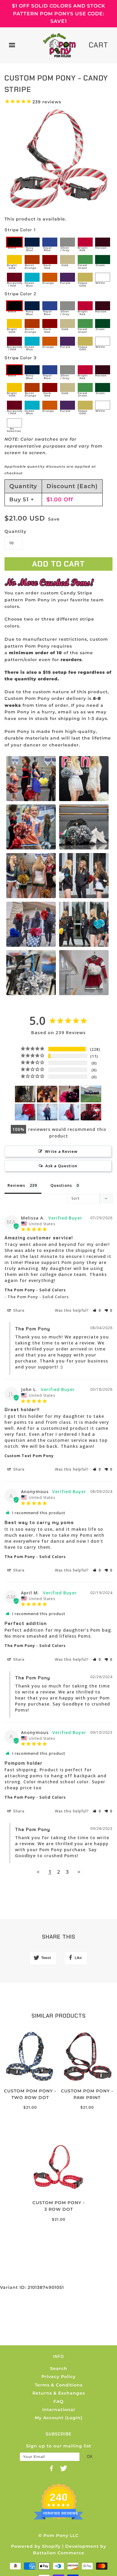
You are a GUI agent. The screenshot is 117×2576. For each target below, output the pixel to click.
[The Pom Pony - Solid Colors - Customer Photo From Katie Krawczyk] (69, 1094)
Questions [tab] (61, 1185)
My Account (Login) (59, 2418)
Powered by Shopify (36, 2546)
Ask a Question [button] (61, 1166)
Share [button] (18, 1310)
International (59, 2410)
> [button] (79, 1872)
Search (59, 2368)
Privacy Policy (58, 2377)
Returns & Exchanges (59, 2393)
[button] (97, 1310)
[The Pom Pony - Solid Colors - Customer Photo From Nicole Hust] (91, 1094)
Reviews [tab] (16, 1185)
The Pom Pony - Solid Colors (35, 1290)
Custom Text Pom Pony (29, 1456)
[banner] (59, 45)
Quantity (13, 531)
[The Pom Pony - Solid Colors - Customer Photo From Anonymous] (25, 1094)
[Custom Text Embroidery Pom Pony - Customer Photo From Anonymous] (47, 1094)
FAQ (58, 2401)
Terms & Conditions (59, 2385)
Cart (98, 45)
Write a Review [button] (61, 1151)
